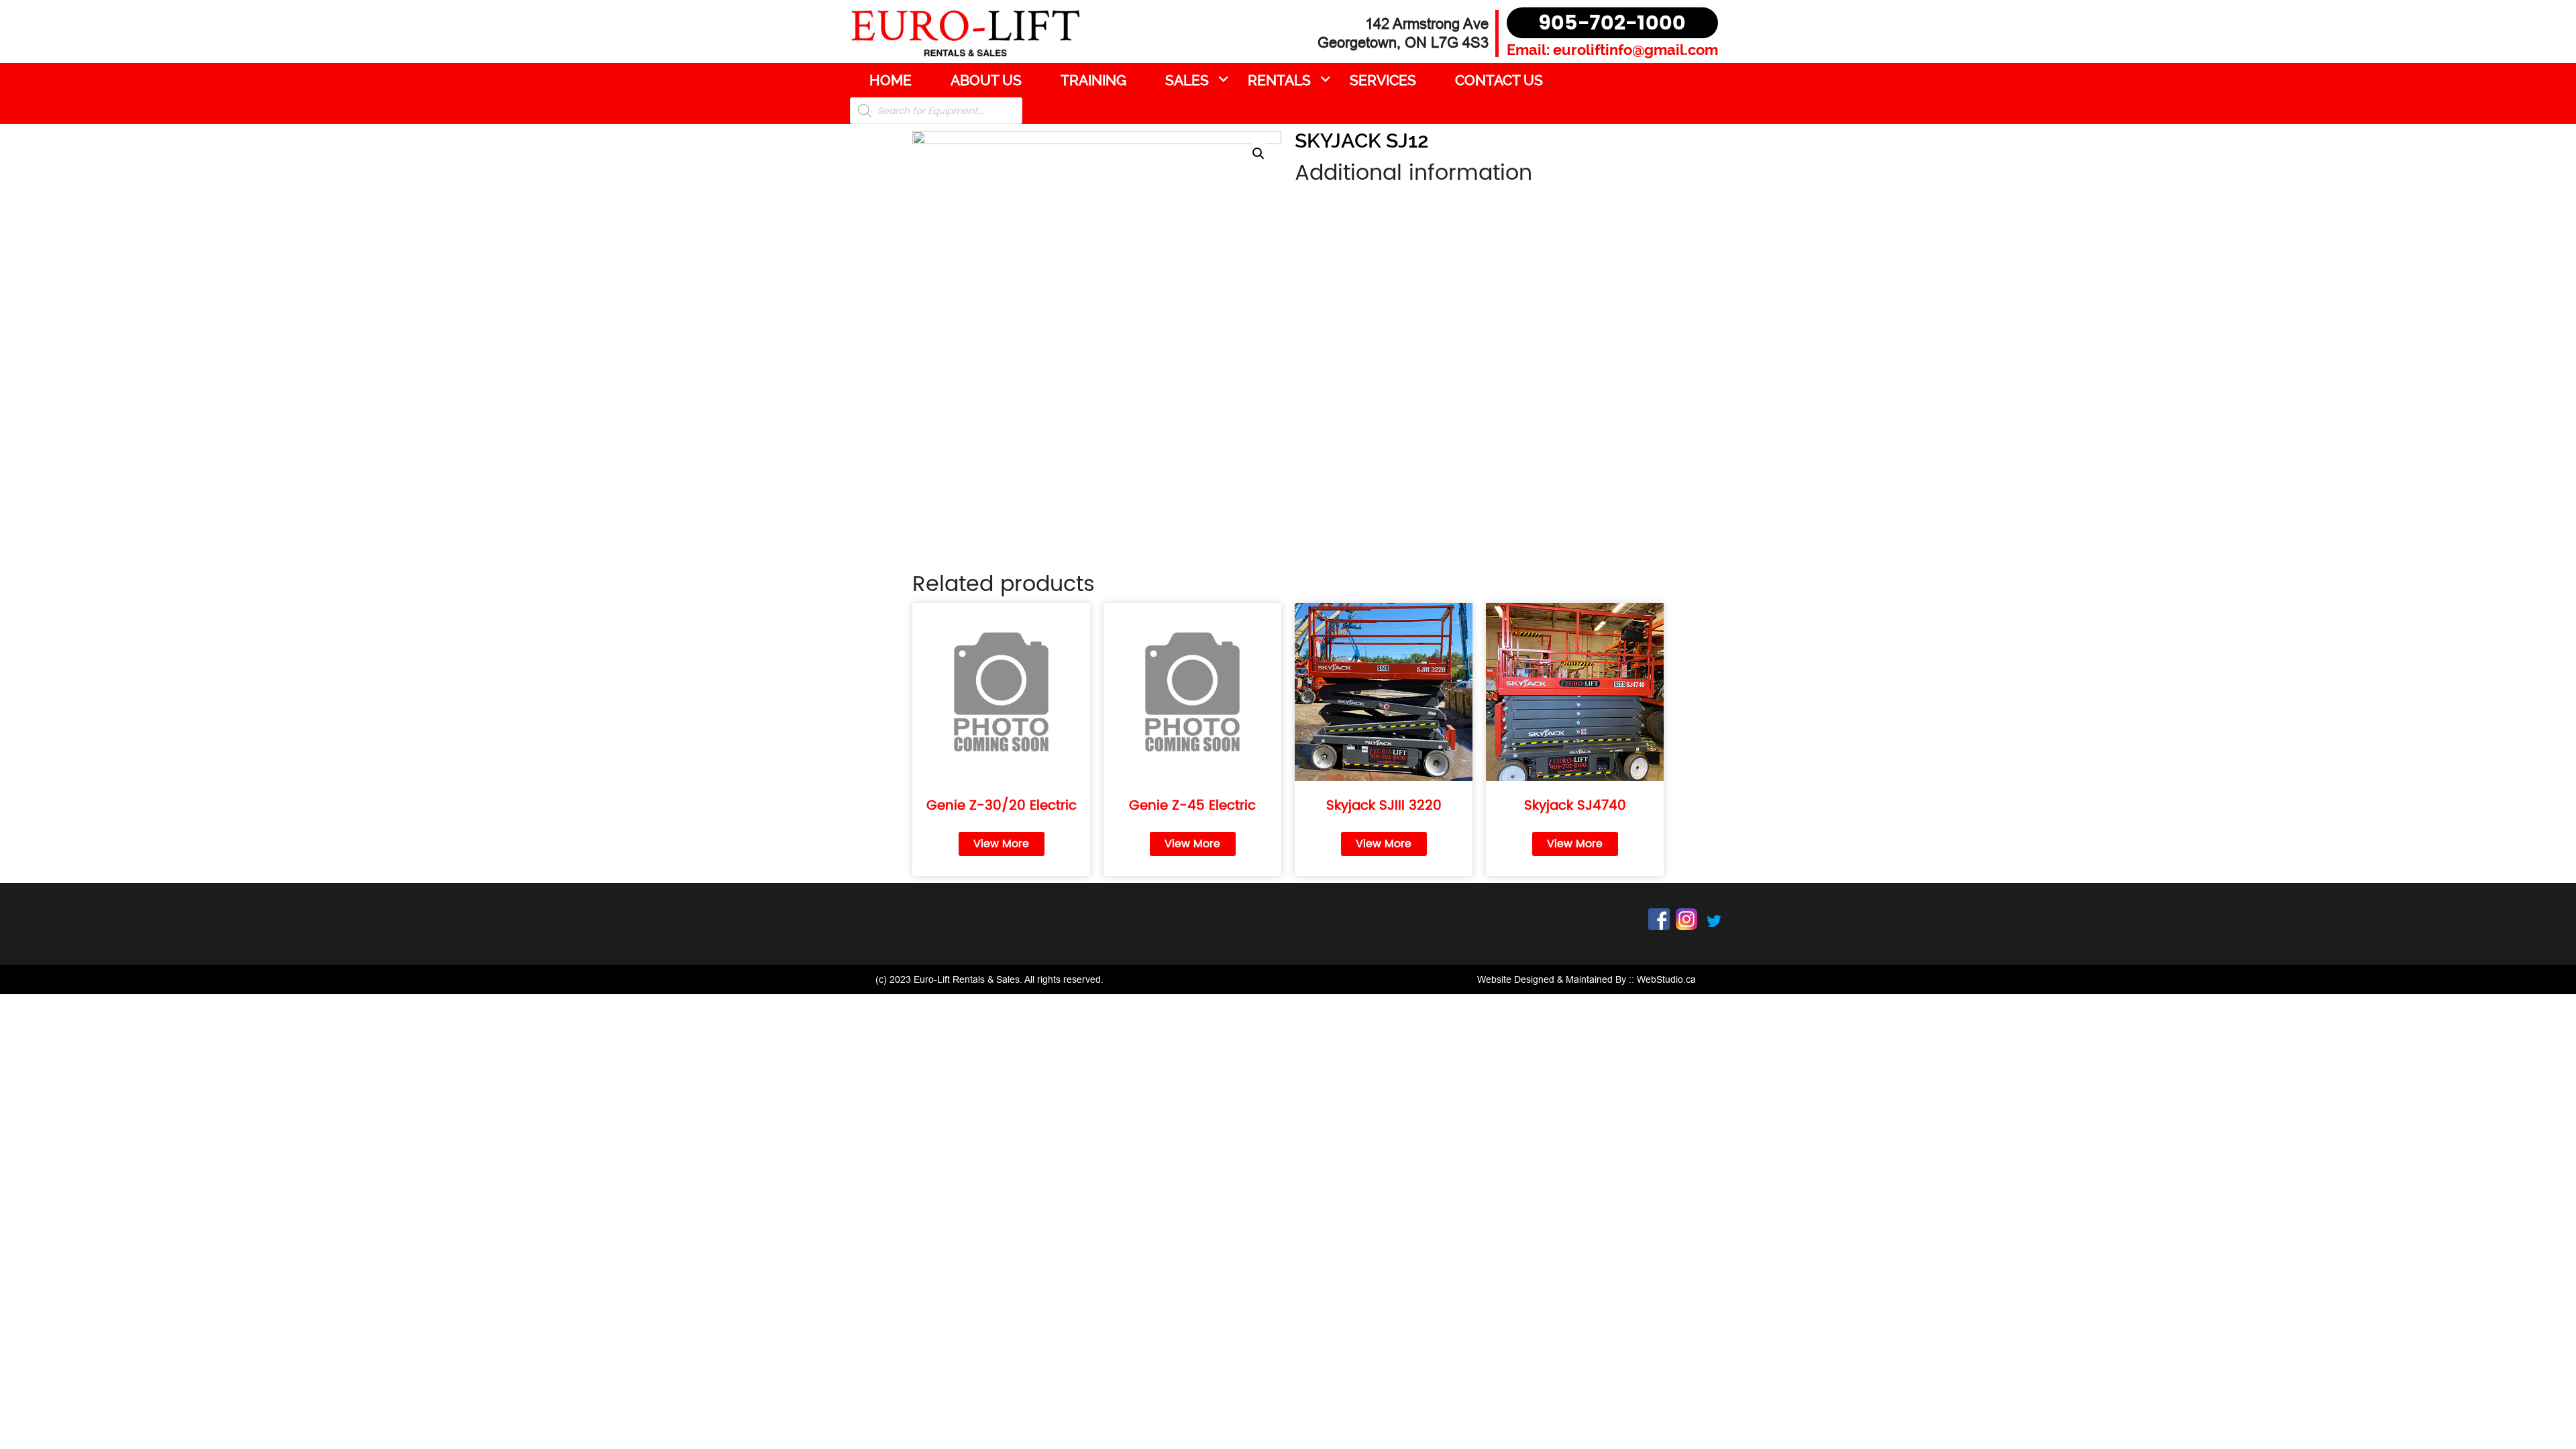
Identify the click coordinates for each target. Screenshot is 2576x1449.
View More (1001, 844)
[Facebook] (1659, 918)
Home (891, 80)
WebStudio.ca (1666, 979)
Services (1383, 80)
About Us (986, 80)
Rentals (1279, 80)
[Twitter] (1714, 920)
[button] (1258, 154)
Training (1093, 80)
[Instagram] (1686, 918)
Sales (1187, 80)
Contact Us (1499, 80)
